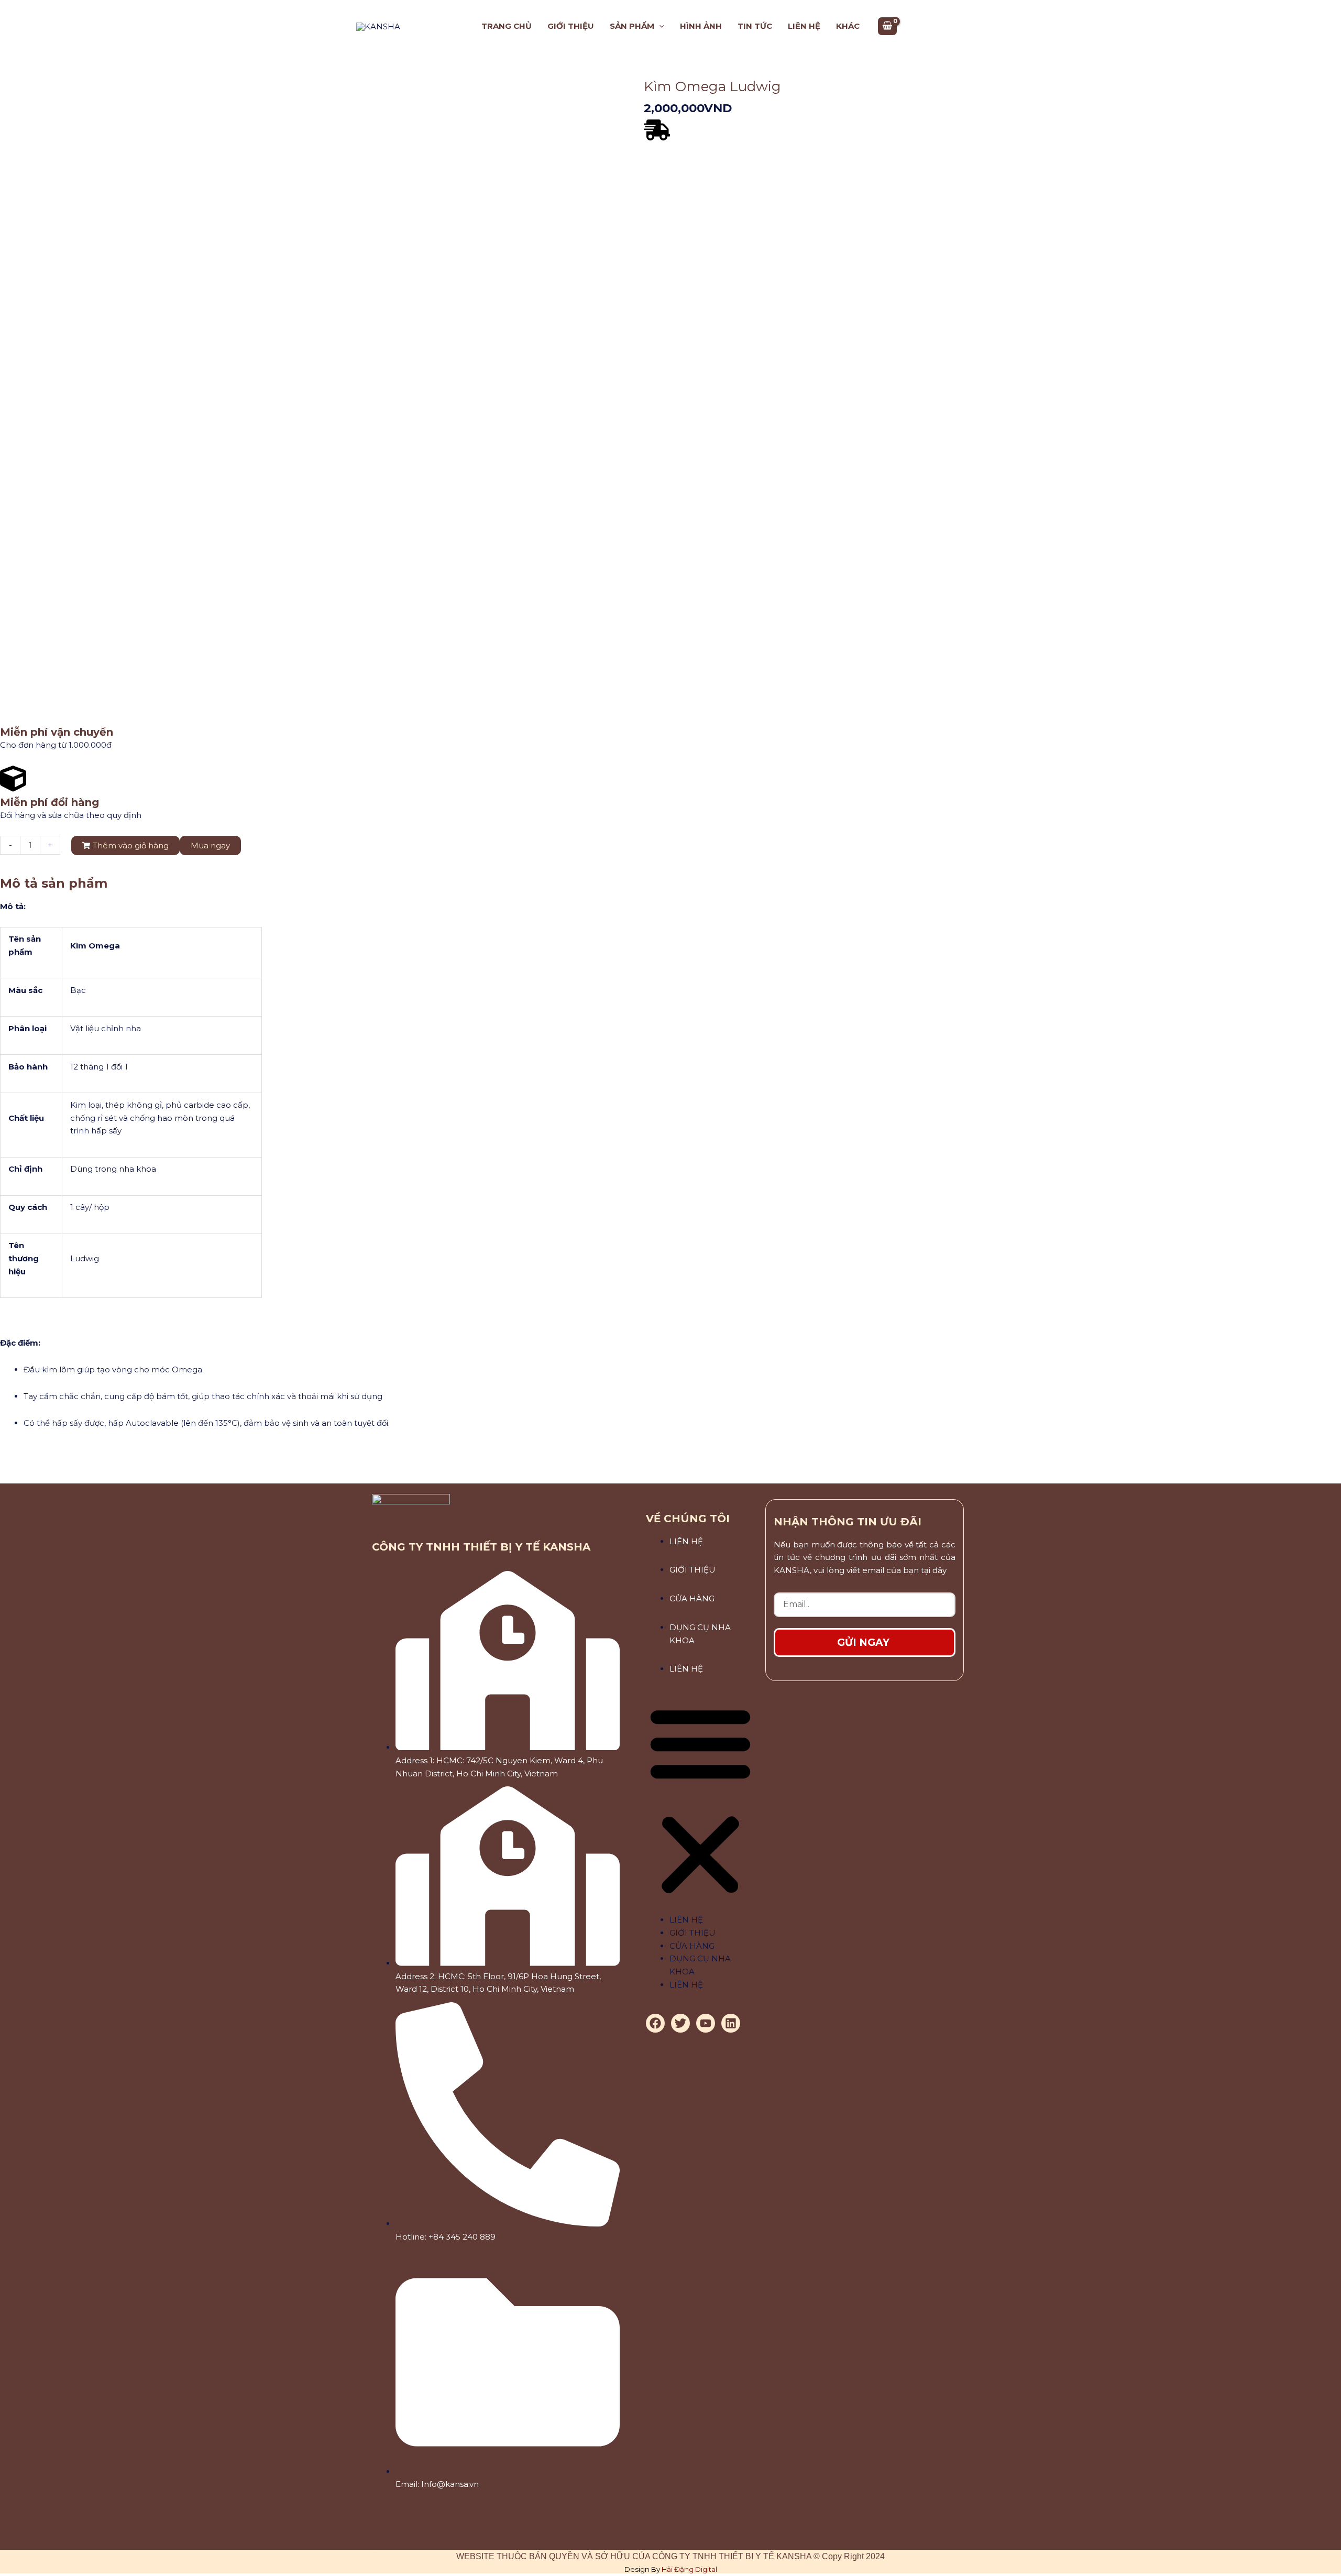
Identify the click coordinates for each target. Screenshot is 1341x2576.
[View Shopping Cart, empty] (887, 26)
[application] (659, 26)
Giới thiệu (693, 1570)
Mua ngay (210, 845)
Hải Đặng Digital (689, 2569)
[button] (700, 1801)
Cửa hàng (692, 1598)
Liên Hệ (686, 1541)
